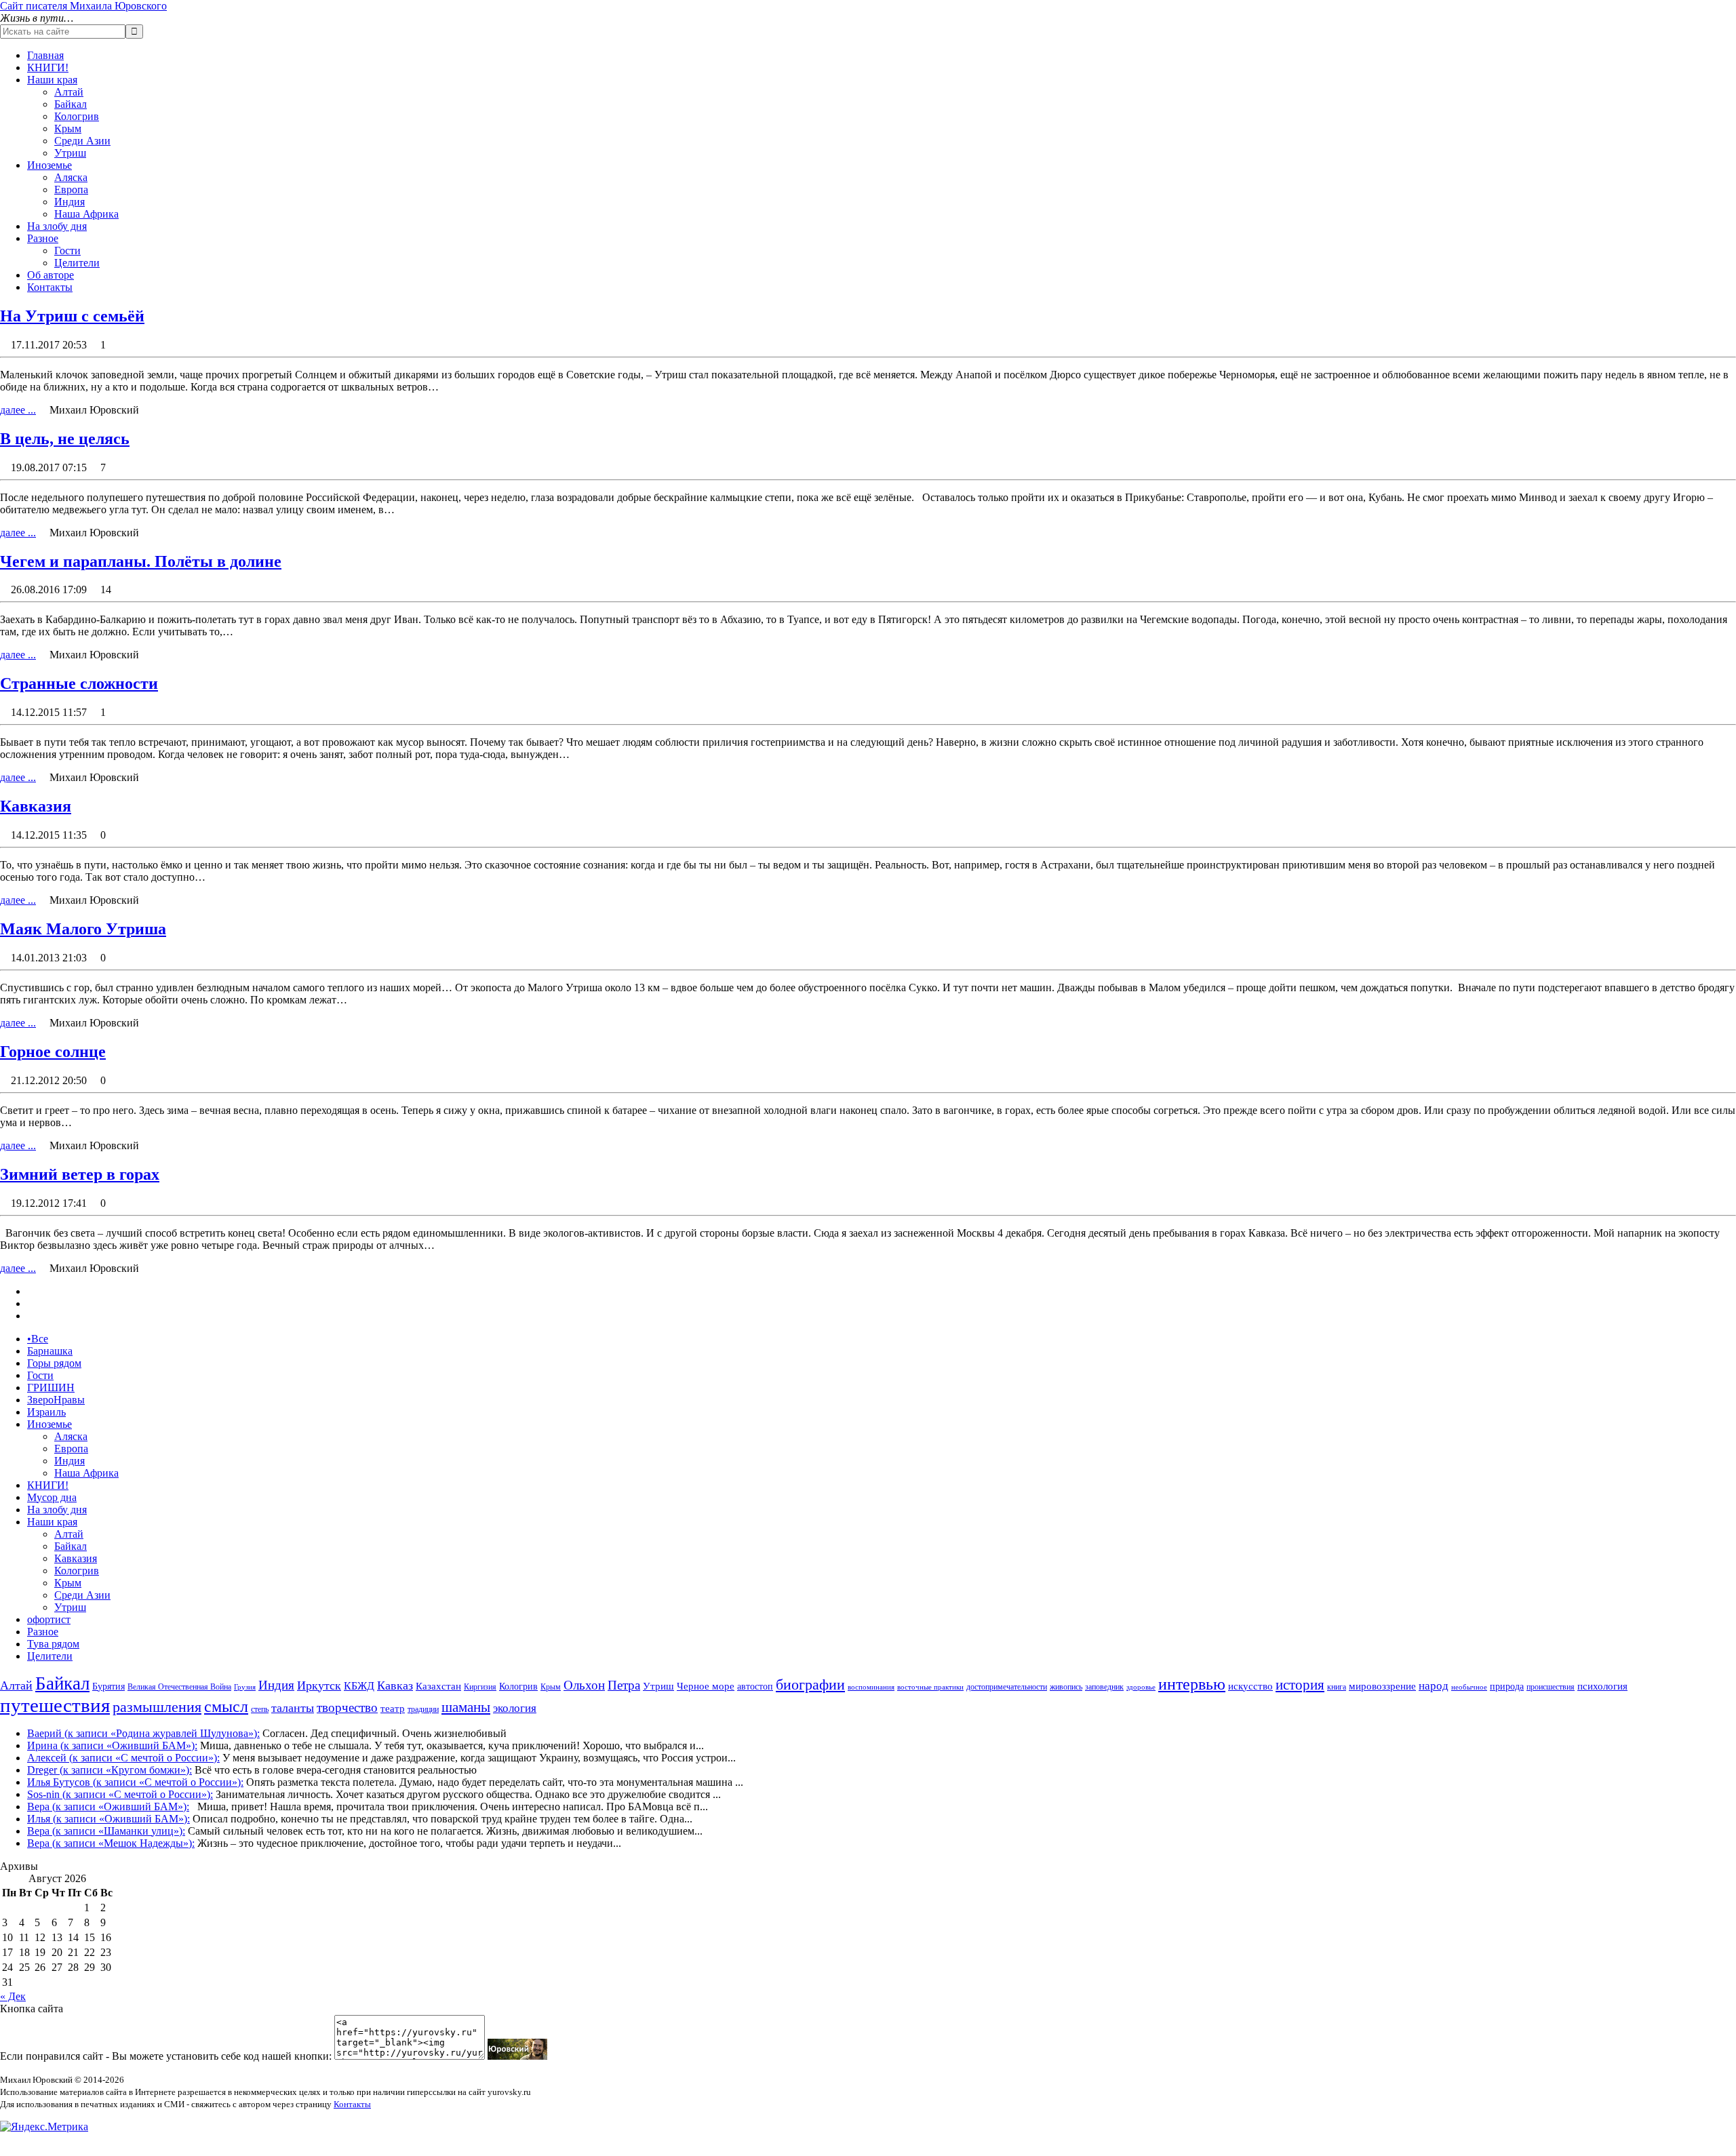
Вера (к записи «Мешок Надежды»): (111, 1843)
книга (1337, 1687)
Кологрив (77, 116)
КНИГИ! (48, 67)
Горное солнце (53, 1052)
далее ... (18, 410)
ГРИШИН (51, 1388)
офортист (49, 1619)
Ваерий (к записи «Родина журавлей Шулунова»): (143, 1733)
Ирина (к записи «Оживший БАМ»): (112, 1745)
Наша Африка (86, 214)
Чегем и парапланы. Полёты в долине (141, 561)
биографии (810, 1684)
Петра (624, 1685)
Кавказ (395, 1685)
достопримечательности (1007, 1687)
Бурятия (108, 1686)
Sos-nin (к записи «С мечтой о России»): (120, 1794)
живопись (1066, 1687)
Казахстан (438, 1686)
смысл (226, 1706)
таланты (293, 1708)
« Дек (13, 1996)
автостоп (755, 1686)
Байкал (71, 104)
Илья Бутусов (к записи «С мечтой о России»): (135, 1782)
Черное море (706, 1686)
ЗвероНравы (56, 1400)
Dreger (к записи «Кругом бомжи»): (110, 1770)
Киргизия (480, 1687)
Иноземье (50, 165)
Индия (70, 202)
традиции (423, 1709)
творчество (347, 1708)
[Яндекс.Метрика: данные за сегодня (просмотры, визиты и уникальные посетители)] (44, 2127)
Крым (68, 128)
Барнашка (50, 1351)
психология (1602, 1686)
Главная (45, 55)
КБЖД (359, 1686)
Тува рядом (53, 1644)
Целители (77, 263)
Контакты (50, 287)
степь (260, 1709)
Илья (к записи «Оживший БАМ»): (108, 1819)
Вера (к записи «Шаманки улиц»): (106, 1831)
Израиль (46, 1412)
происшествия (1551, 1687)
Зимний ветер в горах (80, 1174)
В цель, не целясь (65, 439)
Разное (43, 238)
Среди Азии (82, 141)
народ (1434, 1686)
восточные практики (930, 1687)
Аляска (71, 177)
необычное (1469, 1687)
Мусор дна (52, 1497)
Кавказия (36, 806)
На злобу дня (57, 226)
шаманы (466, 1707)
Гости (67, 251)
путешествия (55, 1705)
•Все (38, 1339)
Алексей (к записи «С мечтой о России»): (123, 1758)
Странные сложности (79, 683)
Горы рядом (54, 1363)
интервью (1192, 1684)
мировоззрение (1382, 1686)
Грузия (245, 1687)
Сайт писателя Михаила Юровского (83, 6)
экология (515, 1708)
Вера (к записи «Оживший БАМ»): (108, 1806)
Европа (71, 189)
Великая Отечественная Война (179, 1687)
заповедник (1104, 1687)
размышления (157, 1707)
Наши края (52, 80)
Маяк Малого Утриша (83, 929)
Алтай (69, 92)
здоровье (1141, 1687)
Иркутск (319, 1685)
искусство (1250, 1686)
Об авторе (51, 275)
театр (393, 1709)
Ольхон (584, 1685)
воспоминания (871, 1687)
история (1300, 1685)
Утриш (70, 153)
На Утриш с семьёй (72, 316)
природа (1507, 1686)
